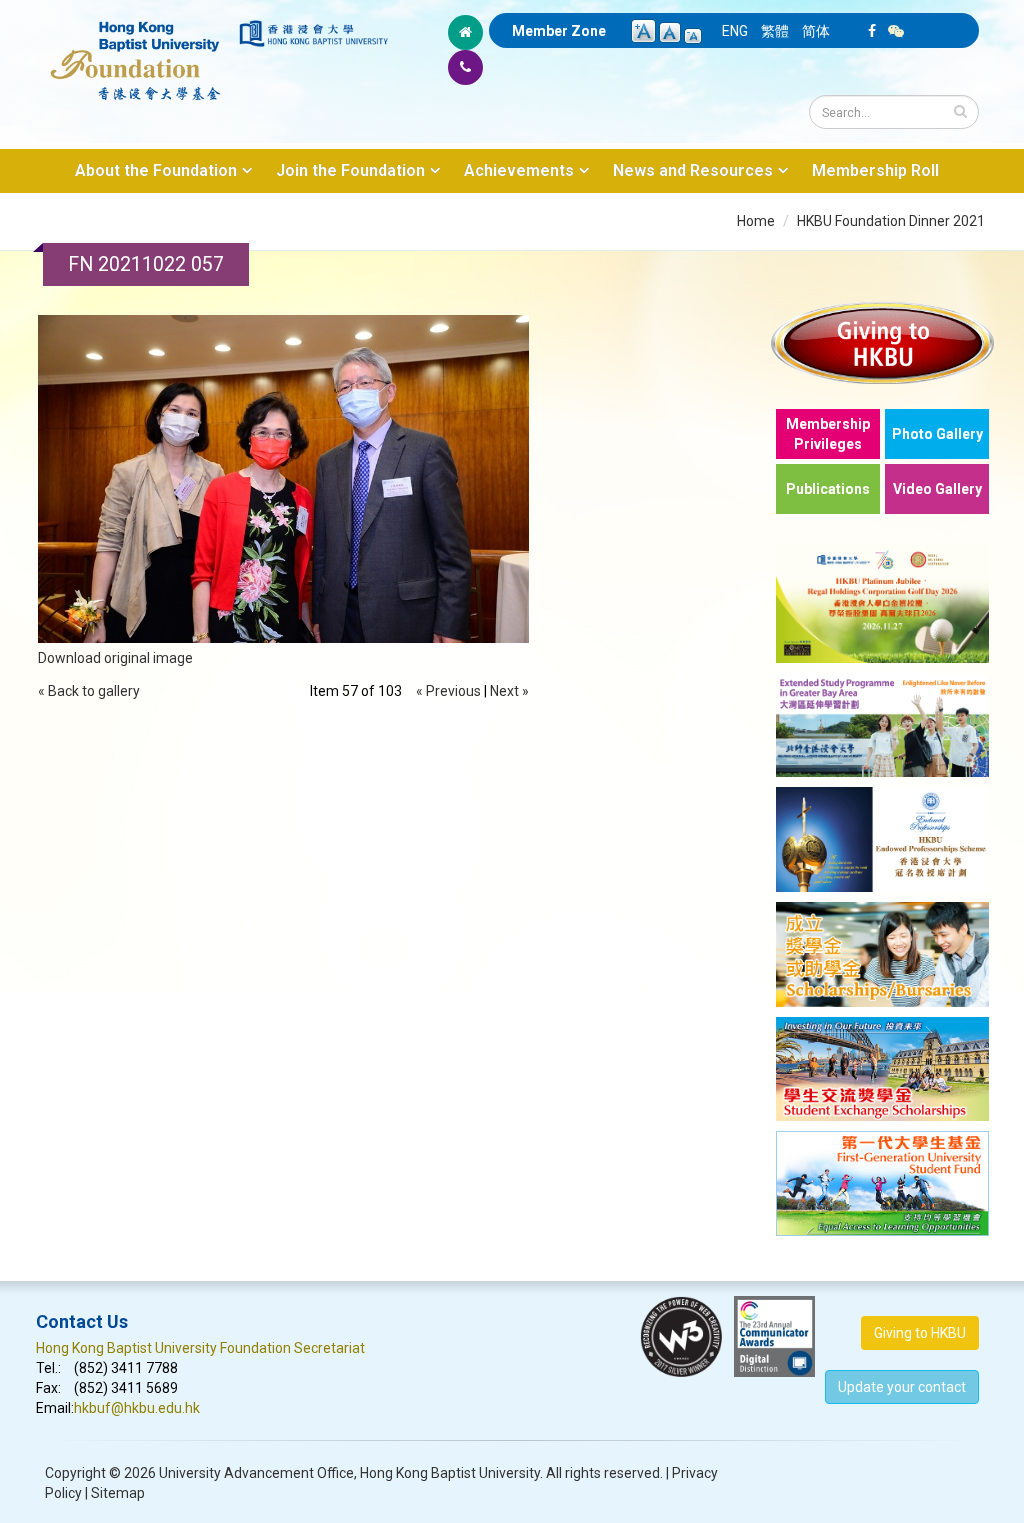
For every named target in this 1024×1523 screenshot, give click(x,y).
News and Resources (693, 170)
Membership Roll (875, 170)
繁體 (775, 31)
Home (756, 221)
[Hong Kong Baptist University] (313, 33)
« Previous (448, 691)
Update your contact (902, 1387)
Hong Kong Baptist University (450, 1473)
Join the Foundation (350, 170)
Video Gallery (937, 489)
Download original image (115, 658)
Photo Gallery (937, 434)
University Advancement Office (256, 1473)
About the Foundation (156, 170)
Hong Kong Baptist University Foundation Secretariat (200, 1348)
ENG (735, 31)
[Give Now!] (882, 342)
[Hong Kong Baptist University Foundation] (136, 50)
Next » (509, 691)
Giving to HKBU (920, 1333)
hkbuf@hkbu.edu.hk (137, 1408)
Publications (828, 489)
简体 (816, 31)
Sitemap (118, 1493)
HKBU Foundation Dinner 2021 (891, 221)
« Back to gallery (89, 691)
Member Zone (559, 31)
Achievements (519, 170)
